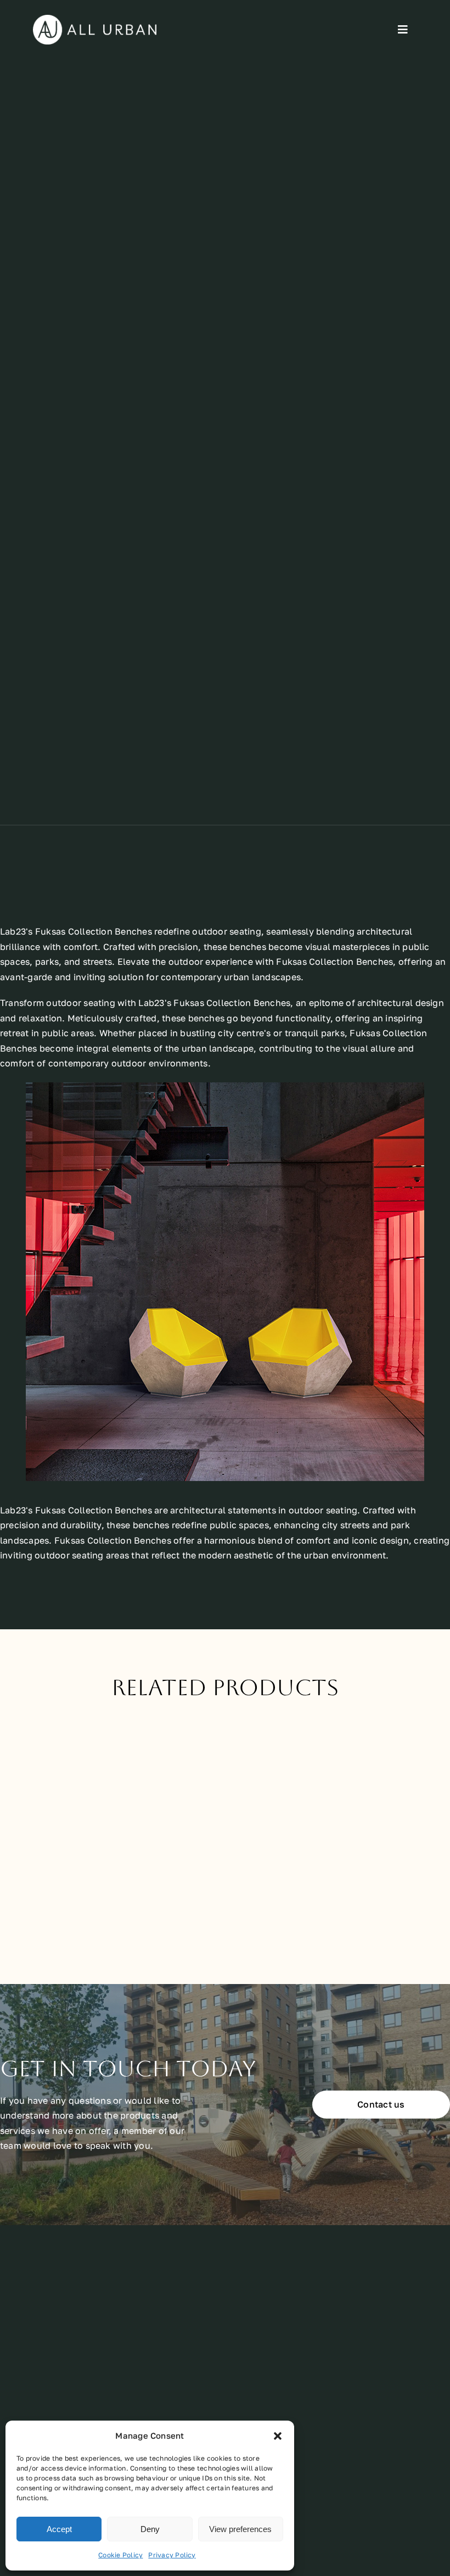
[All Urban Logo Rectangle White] (95, 19)
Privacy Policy (172, 2555)
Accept (59, 2529)
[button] (278, 2436)
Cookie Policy (120, 2555)
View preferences (240, 2529)
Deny (150, 2529)
